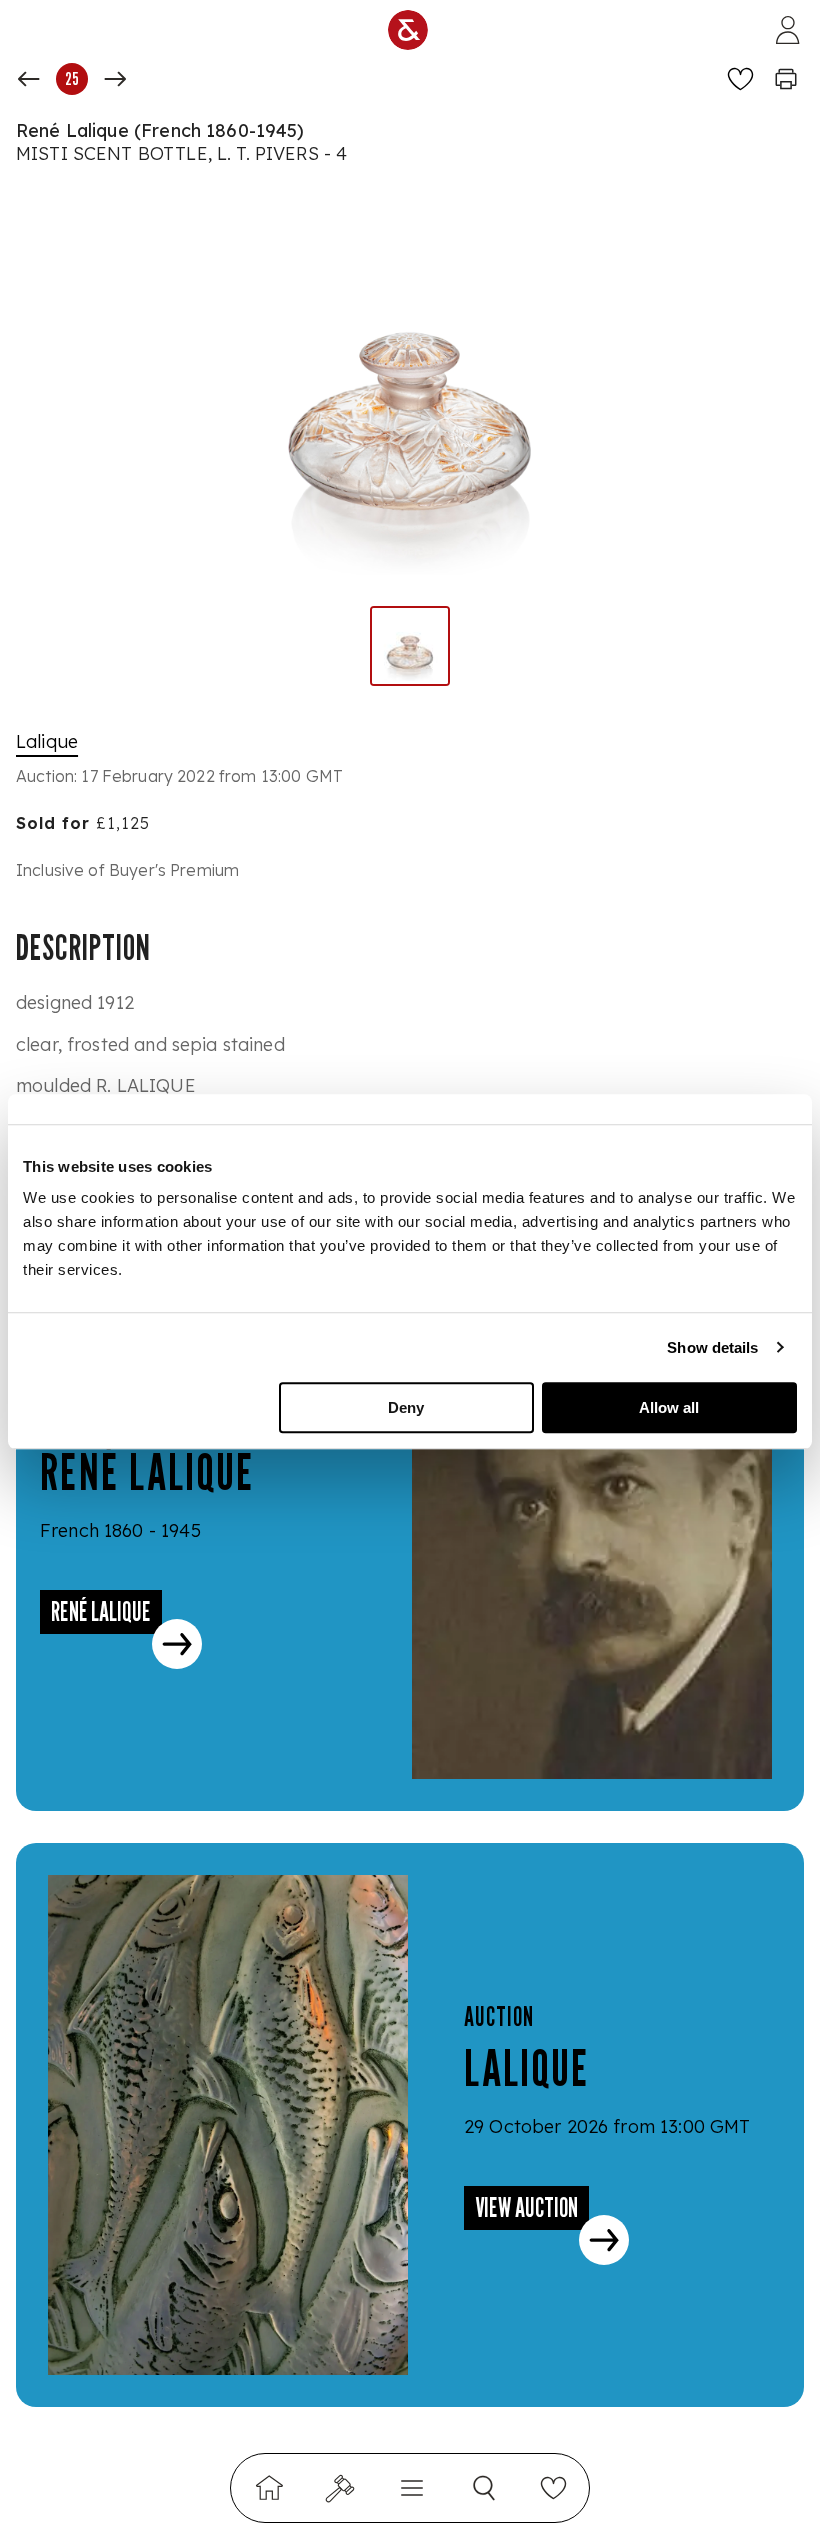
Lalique (47, 741)
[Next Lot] (115, 79)
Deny (406, 1407)
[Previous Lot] (29, 79)
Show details (712, 1347)
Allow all (669, 1407)
